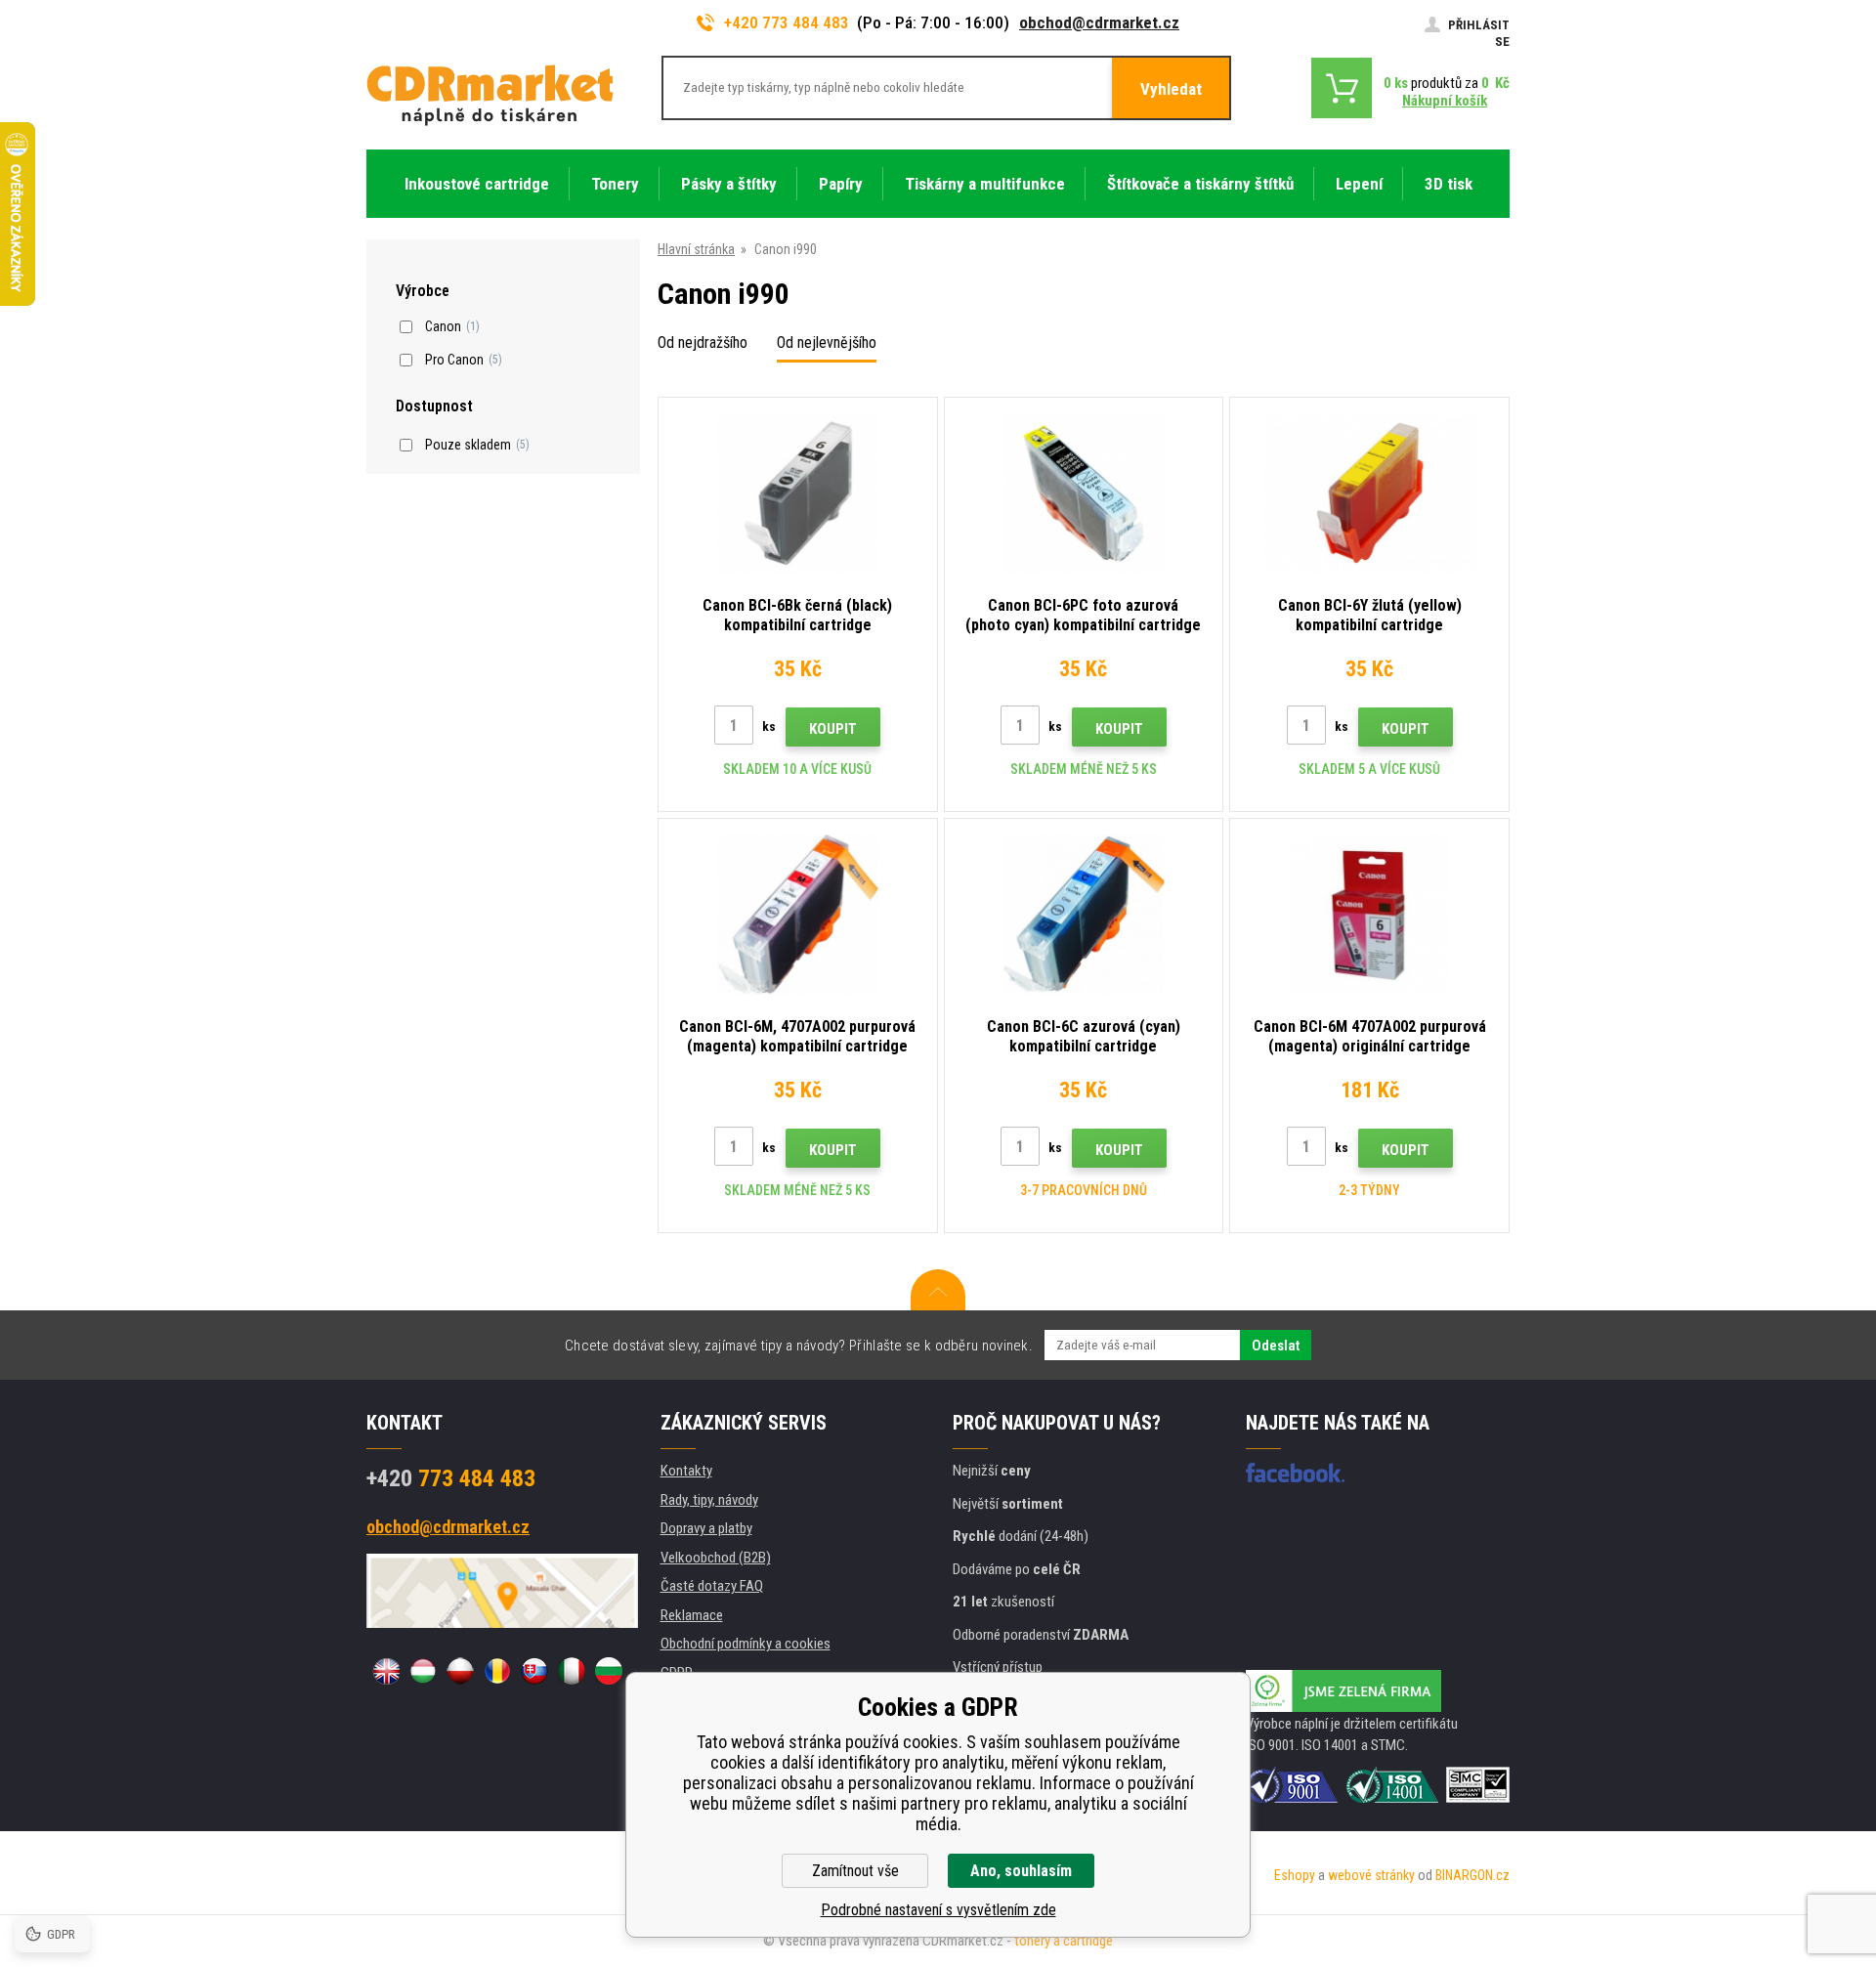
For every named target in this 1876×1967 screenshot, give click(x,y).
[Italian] (572, 1671)
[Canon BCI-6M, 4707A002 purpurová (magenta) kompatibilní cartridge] (798, 914)
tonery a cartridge (1064, 1941)
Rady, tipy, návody (709, 1500)
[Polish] (460, 1671)
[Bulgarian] (609, 1671)
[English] (386, 1671)
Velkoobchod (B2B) (716, 1558)
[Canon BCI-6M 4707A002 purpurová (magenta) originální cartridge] (1369, 914)
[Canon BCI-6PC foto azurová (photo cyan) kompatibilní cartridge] (1084, 493)
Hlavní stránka (696, 249)
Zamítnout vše (855, 1871)
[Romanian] (497, 1671)
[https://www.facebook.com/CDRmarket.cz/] (1295, 1473)
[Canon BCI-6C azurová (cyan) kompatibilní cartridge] (1084, 914)
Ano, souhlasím (1021, 1871)
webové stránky (1371, 1875)
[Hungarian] (423, 1671)
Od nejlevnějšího (827, 342)
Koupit (833, 729)
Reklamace (692, 1615)
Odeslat (1276, 1346)
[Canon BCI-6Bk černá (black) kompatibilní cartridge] (798, 493)
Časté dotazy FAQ (712, 1586)
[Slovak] (534, 1671)
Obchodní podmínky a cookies (746, 1644)
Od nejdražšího (703, 342)
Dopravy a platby (706, 1528)
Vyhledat (1171, 89)
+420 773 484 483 (787, 22)
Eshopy (1295, 1875)
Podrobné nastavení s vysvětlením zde (938, 1910)
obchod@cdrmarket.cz (1099, 22)
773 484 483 (451, 1478)
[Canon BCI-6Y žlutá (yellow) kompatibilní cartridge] (1369, 493)
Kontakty (686, 1471)
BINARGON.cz (1472, 1875)
